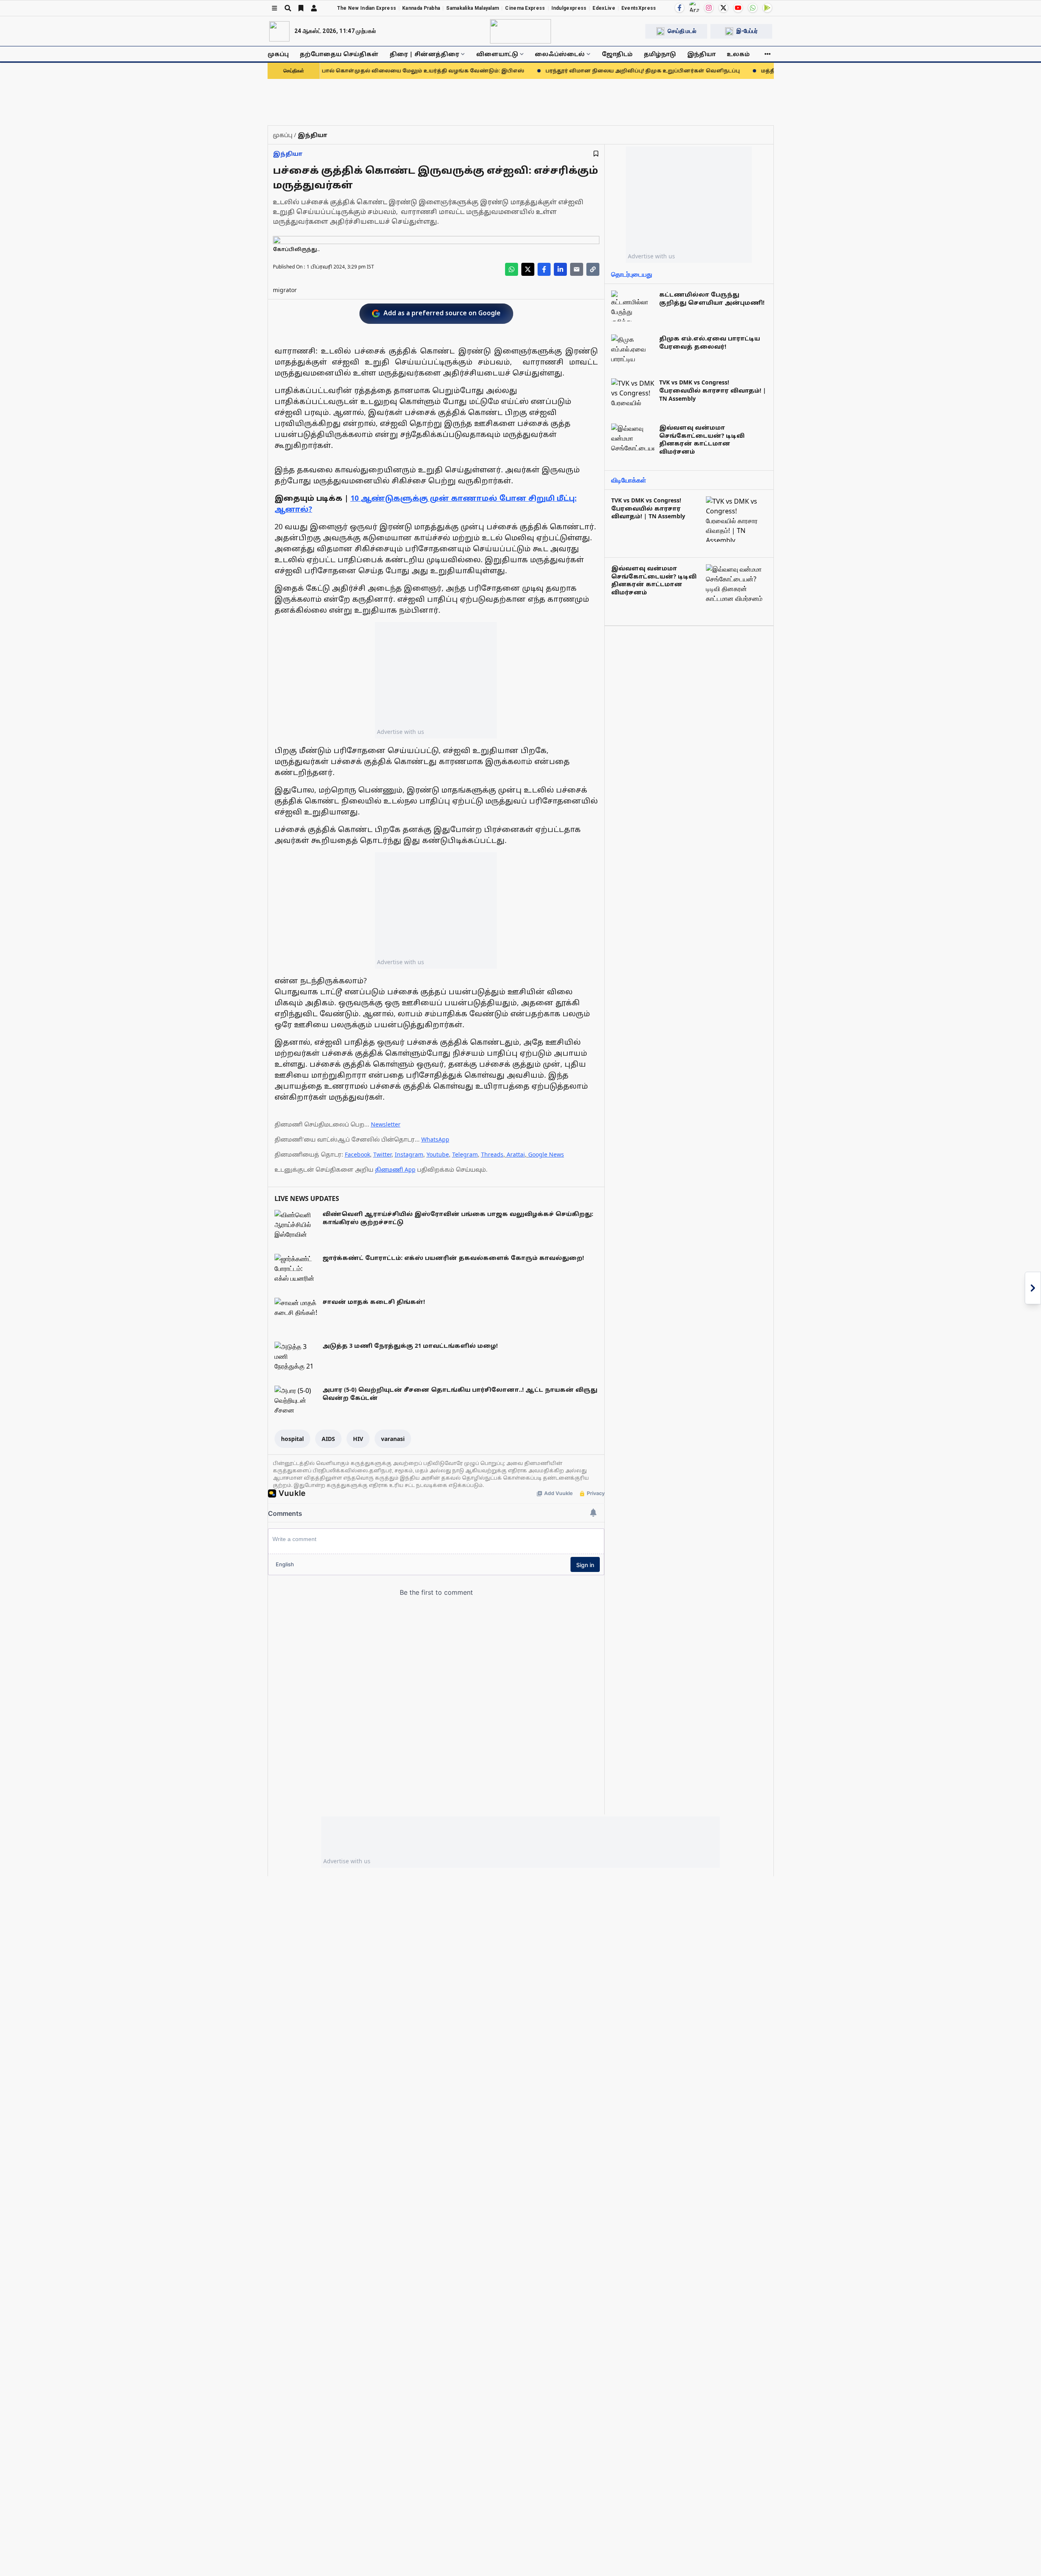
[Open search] (288, 8)
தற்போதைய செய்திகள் (339, 54)
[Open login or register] (314, 8)
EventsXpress (639, 8)
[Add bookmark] (596, 154)
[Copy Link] (593, 269)
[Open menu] (274, 8)
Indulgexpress (569, 8)
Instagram (409, 1154)
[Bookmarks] (301, 8)
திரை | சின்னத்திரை (424, 54)
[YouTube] (738, 8)
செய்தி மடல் (682, 31)
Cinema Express (525, 8)
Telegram (465, 1154)
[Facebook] (679, 8)
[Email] (577, 269)
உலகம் (738, 54)
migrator (285, 290)
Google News (546, 1154)
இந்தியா (701, 54)
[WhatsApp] (753, 8)
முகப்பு (278, 54)
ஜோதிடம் (617, 54)
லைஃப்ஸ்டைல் (560, 54)
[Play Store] (767, 8)
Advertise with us (401, 732)
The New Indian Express (367, 8)
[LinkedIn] (560, 269)
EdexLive (604, 8)
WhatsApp (435, 1139)
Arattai (516, 1154)
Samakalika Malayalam (473, 8)
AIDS (328, 1439)
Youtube (438, 1154)
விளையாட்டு (497, 54)
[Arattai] (694, 7)
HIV (358, 1439)
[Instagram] (709, 8)
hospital (292, 1439)
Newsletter (386, 1124)
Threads (492, 1154)
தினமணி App (395, 1169)
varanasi (393, 1439)
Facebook (357, 1154)
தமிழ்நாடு (660, 54)
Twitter (382, 1154)
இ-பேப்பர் (747, 31)
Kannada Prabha (421, 8)
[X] (723, 8)
